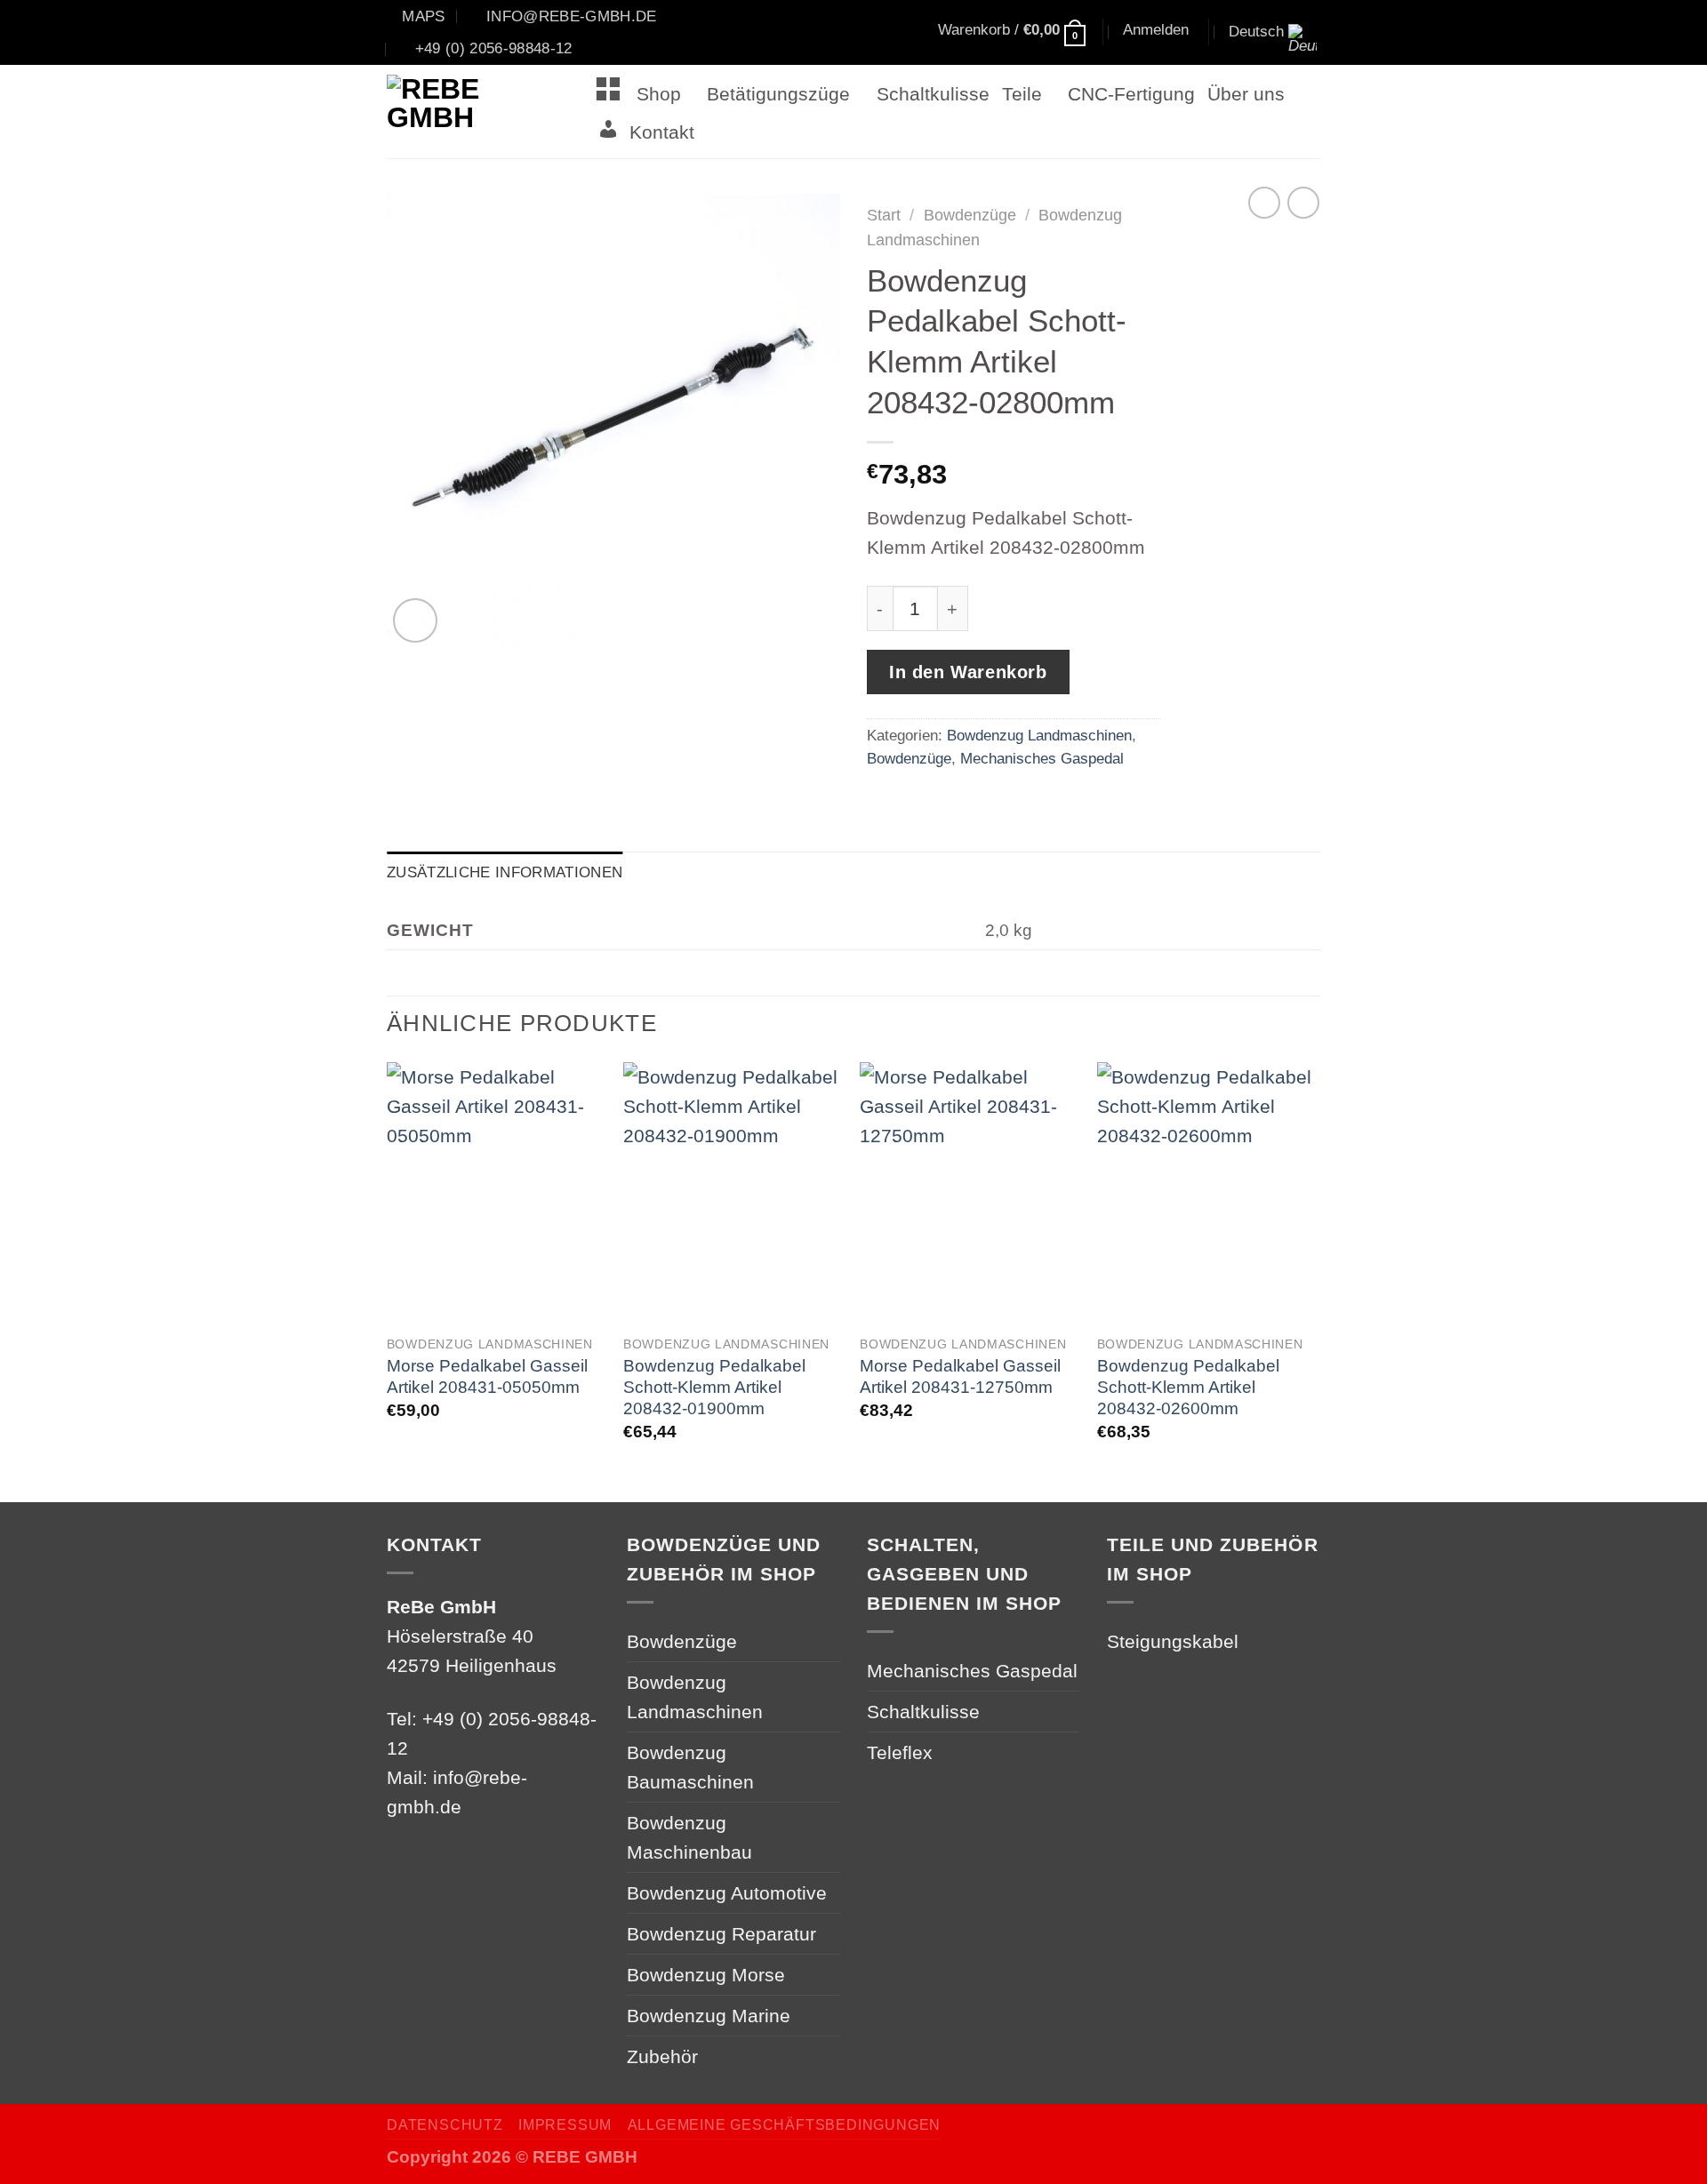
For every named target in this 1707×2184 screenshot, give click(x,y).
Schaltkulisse (933, 94)
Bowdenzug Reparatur (721, 1934)
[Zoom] (415, 620)
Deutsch (1256, 31)
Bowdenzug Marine (709, 2016)
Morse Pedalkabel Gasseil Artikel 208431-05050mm (487, 1376)
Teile (1022, 94)
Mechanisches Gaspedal (1042, 758)
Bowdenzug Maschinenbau (689, 1837)
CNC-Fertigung (1131, 94)
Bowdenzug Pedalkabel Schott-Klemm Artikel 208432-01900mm (714, 1387)
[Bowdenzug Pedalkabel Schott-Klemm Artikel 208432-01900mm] (733, 1194)
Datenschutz (445, 2125)
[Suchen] (853, 33)
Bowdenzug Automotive (727, 1893)
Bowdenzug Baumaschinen (690, 1767)
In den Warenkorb (968, 672)
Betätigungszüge (778, 94)
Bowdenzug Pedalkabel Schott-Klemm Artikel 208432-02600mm (1188, 1387)
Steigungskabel (1173, 1641)
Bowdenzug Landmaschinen (1039, 735)
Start (884, 215)
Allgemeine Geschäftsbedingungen (784, 2125)
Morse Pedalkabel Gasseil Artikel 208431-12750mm (960, 1376)
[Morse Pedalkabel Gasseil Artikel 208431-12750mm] (970, 1194)
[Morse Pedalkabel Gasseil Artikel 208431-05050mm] (497, 1194)
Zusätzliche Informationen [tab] (505, 872)
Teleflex (900, 1752)
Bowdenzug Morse (706, 1975)
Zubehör (662, 2056)
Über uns (1246, 94)
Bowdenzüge (970, 215)
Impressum (565, 2125)
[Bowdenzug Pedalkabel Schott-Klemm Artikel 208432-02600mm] (1207, 1194)
